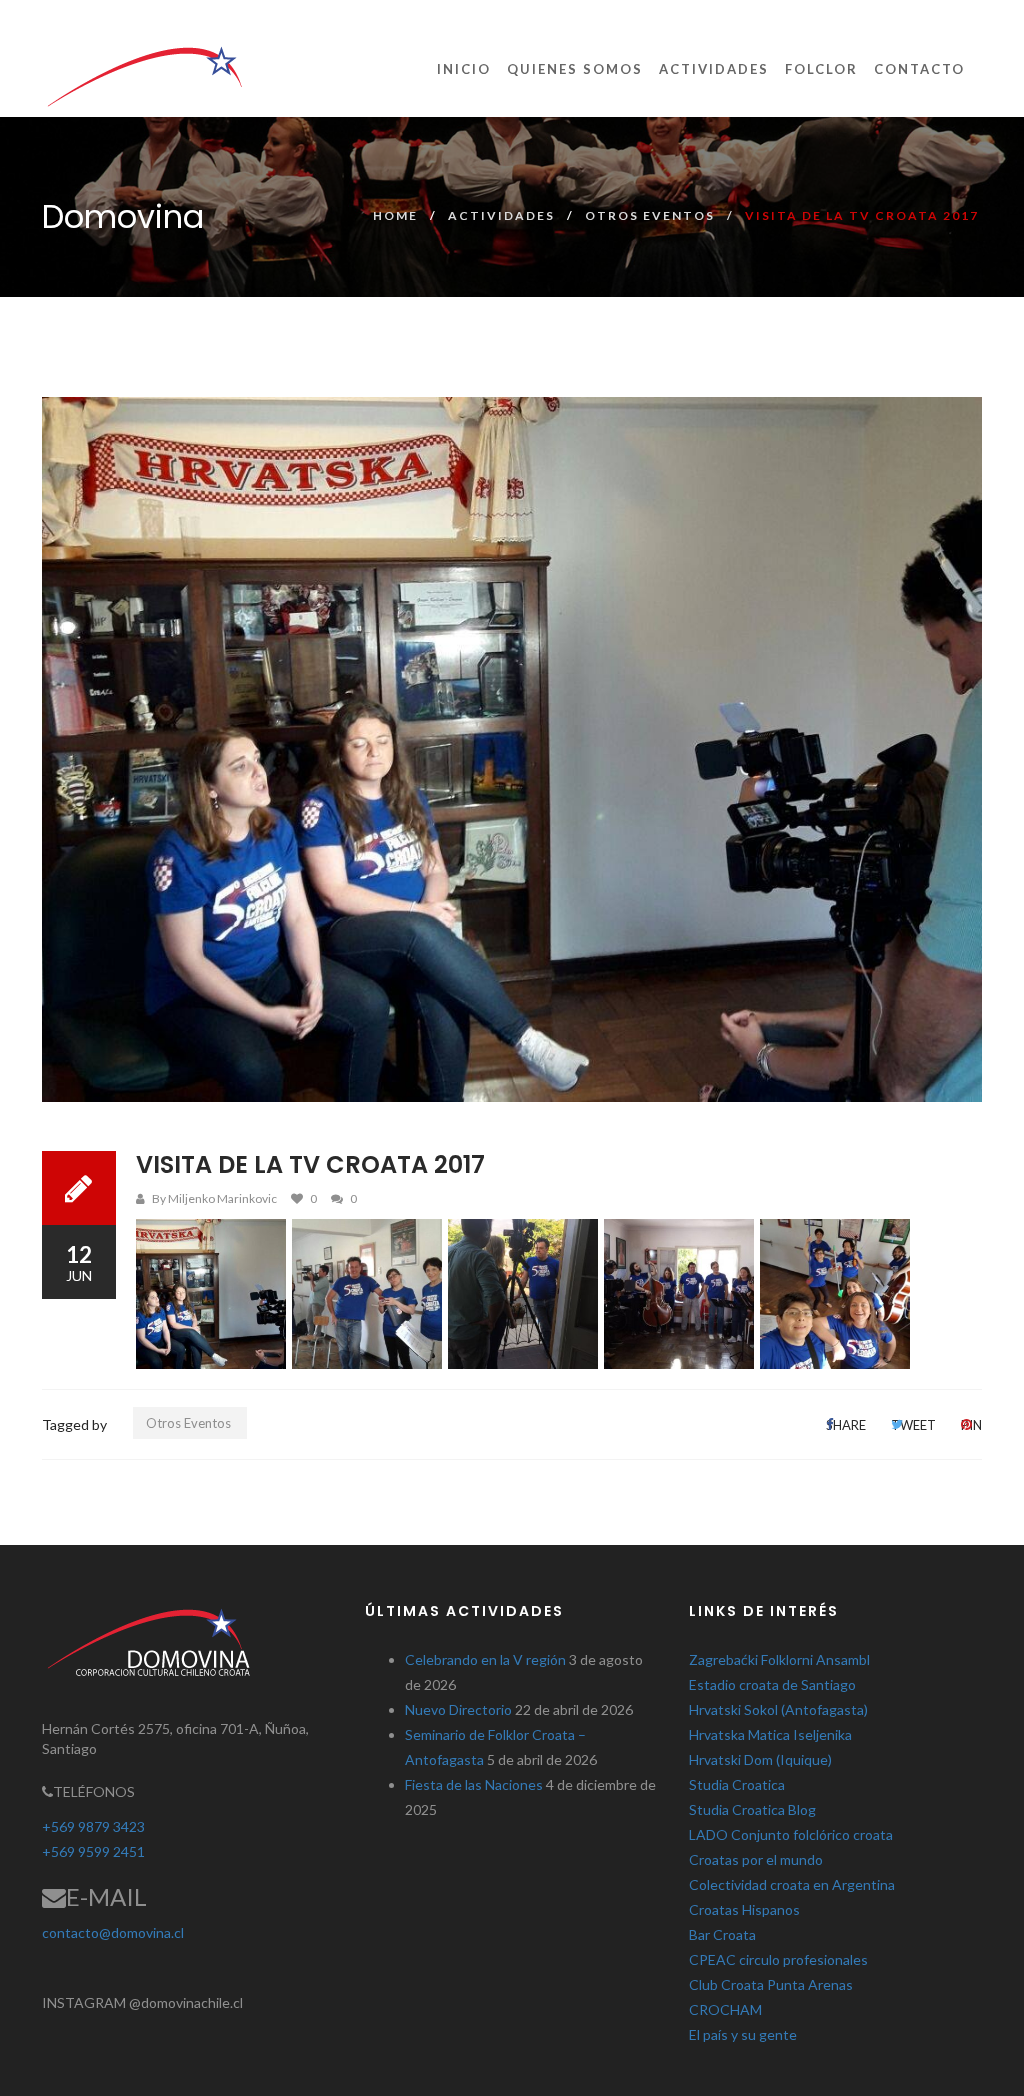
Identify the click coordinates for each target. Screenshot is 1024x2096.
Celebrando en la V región (485, 1659)
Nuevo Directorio (458, 1709)
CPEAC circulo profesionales (778, 1959)
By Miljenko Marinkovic (214, 1198)
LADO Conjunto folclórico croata (791, 1834)
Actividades (714, 69)
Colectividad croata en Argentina (792, 1884)
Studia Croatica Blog (752, 1809)
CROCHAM (725, 2009)
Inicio (464, 69)
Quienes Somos (575, 69)
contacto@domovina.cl (113, 1932)
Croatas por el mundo (756, 1859)
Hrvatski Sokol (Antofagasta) (778, 1709)
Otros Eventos (650, 215)
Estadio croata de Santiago (772, 1684)
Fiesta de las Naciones (474, 1784)
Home (395, 215)
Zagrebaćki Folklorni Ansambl (779, 1659)
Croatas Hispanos (744, 1909)
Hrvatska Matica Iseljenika (770, 1734)
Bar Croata (722, 1934)
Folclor (821, 69)
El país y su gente (743, 2034)
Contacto (919, 69)
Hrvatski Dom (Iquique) (760, 1759)
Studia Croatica (737, 1784)
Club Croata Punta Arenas (771, 1984)
